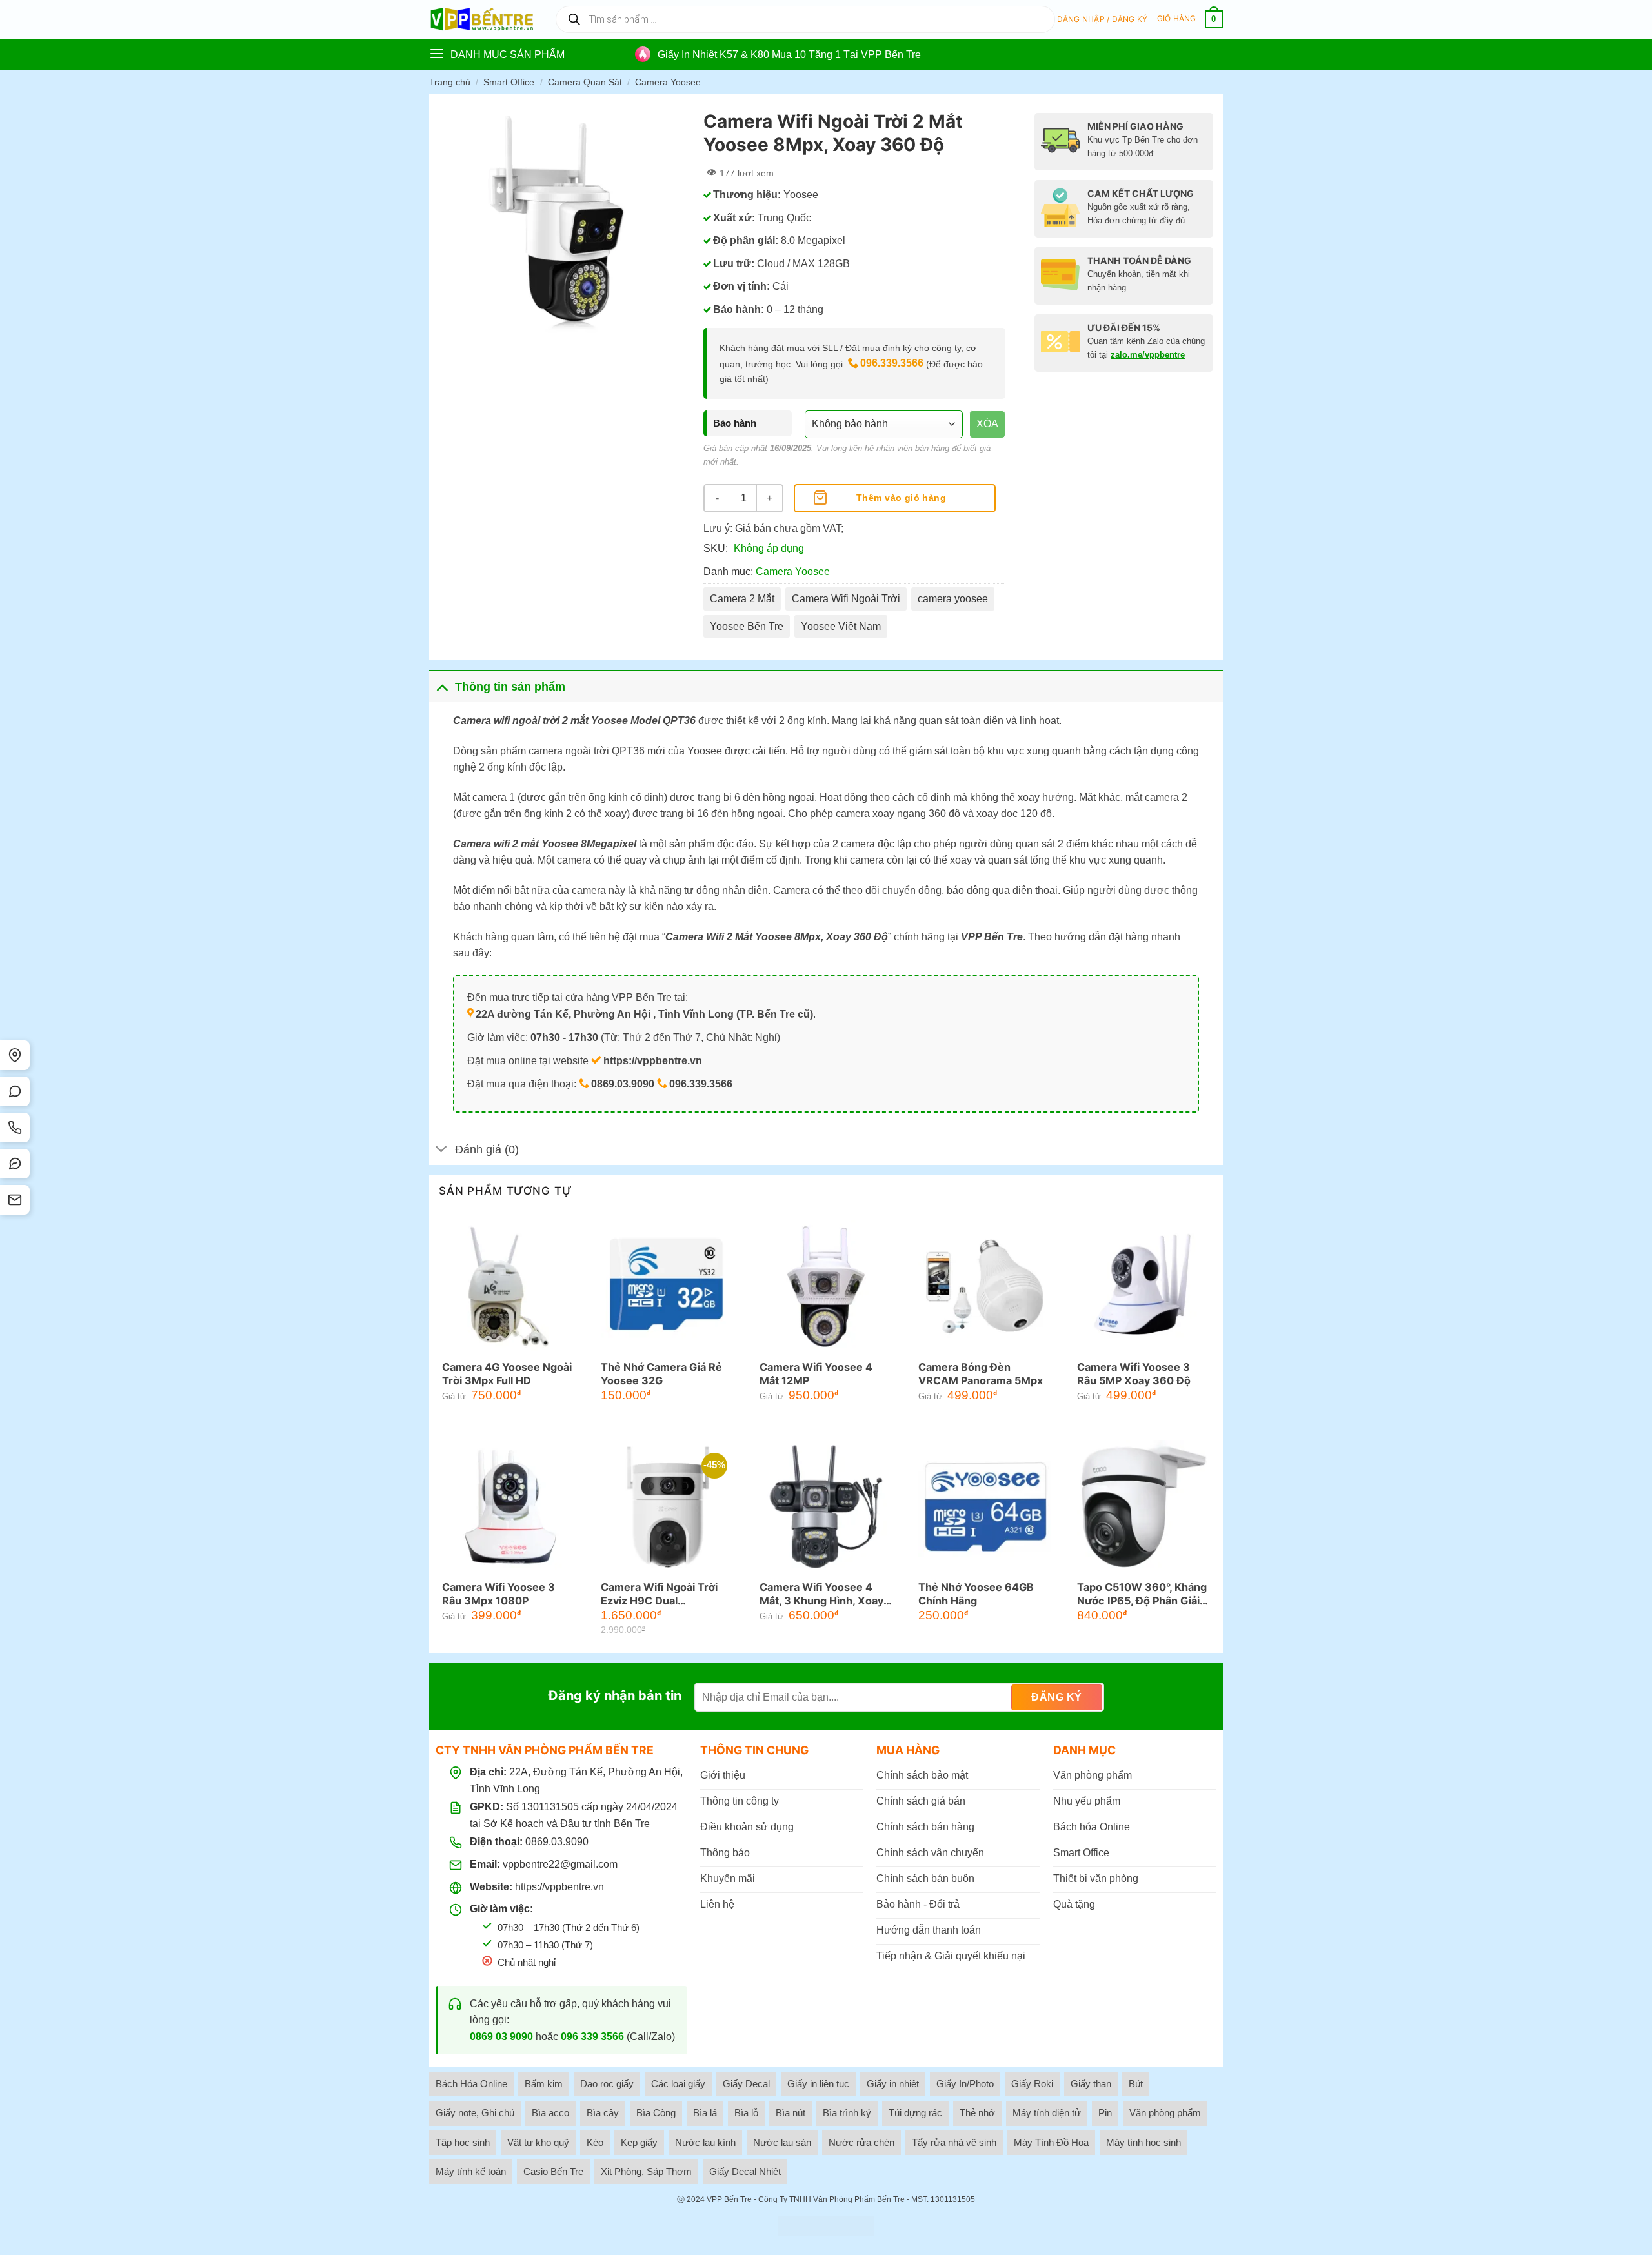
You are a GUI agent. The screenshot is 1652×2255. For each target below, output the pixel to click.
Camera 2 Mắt (742, 599)
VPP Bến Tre (729, 2199)
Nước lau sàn (782, 2142)
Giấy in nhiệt (893, 2084)
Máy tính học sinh (1143, 2142)
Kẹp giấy (639, 2142)
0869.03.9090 (557, 1842)
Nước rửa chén (861, 2142)
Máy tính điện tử (1047, 2113)
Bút (1136, 2084)
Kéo (595, 2142)
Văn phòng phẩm (1165, 2113)
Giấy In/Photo (965, 2084)
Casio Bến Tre (553, 2171)
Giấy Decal (746, 2084)
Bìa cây (603, 2113)
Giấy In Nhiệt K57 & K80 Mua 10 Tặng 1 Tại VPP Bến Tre (789, 55)
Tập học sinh (463, 2142)
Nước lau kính (705, 2142)
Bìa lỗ (746, 2113)
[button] (1103, 19)
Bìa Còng (656, 2113)
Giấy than (1091, 2084)
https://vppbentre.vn (559, 1887)
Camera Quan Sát (585, 82)
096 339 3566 (592, 2037)
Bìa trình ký (847, 2113)
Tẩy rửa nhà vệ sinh (954, 2142)
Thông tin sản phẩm (510, 687)
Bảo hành (735, 423)
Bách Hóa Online (471, 2084)
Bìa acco (550, 2113)
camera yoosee (953, 599)
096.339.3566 (892, 363)
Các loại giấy (678, 2084)
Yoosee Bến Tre (747, 626)
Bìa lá (705, 2113)
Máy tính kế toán (471, 2171)
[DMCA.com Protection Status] (826, 2226)
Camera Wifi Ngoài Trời (846, 599)
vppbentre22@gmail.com (560, 1864)
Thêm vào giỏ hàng (901, 498)
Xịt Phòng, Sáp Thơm (646, 2171)
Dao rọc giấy (607, 2084)
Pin (1105, 2113)
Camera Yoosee (668, 82)
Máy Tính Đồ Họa (1051, 2142)
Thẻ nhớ (977, 2113)
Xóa (987, 424)
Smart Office (509, 82)
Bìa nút (791, 2113)
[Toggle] (442, 686)
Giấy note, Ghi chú (475, 2113)
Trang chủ (450, 82)
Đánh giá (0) (487, 1149)
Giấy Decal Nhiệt (745, 2171)
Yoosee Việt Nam (841, 626)
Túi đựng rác (915, 2113)
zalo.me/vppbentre (1148, 355)
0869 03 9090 (501, 2037)
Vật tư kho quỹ (538, 2142)
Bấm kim (544, 2084)
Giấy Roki (1032, 2084)
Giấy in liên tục (818, 2084)
